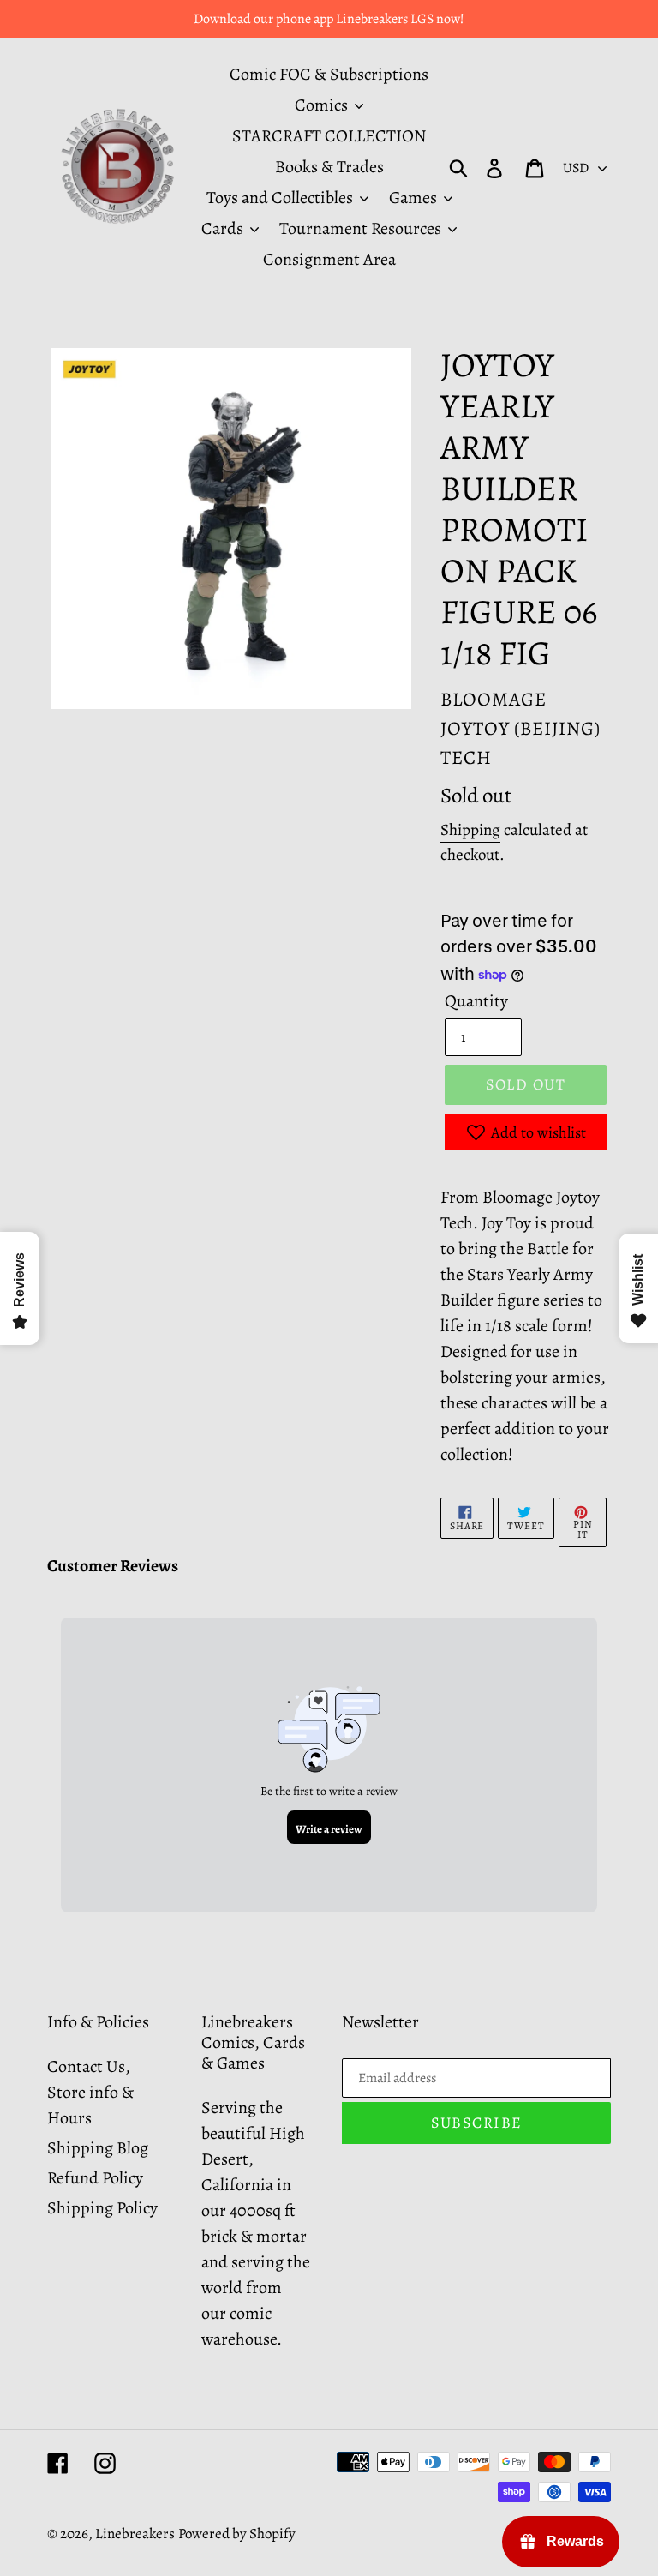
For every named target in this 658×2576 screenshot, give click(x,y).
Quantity (476, 1001)
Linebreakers (135, 2534)
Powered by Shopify (237, 2534)
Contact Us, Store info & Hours (90, 2092)
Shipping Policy (102, 2208)
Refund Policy (95, 2178)
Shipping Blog (98, 2148)
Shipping (470, 830)
